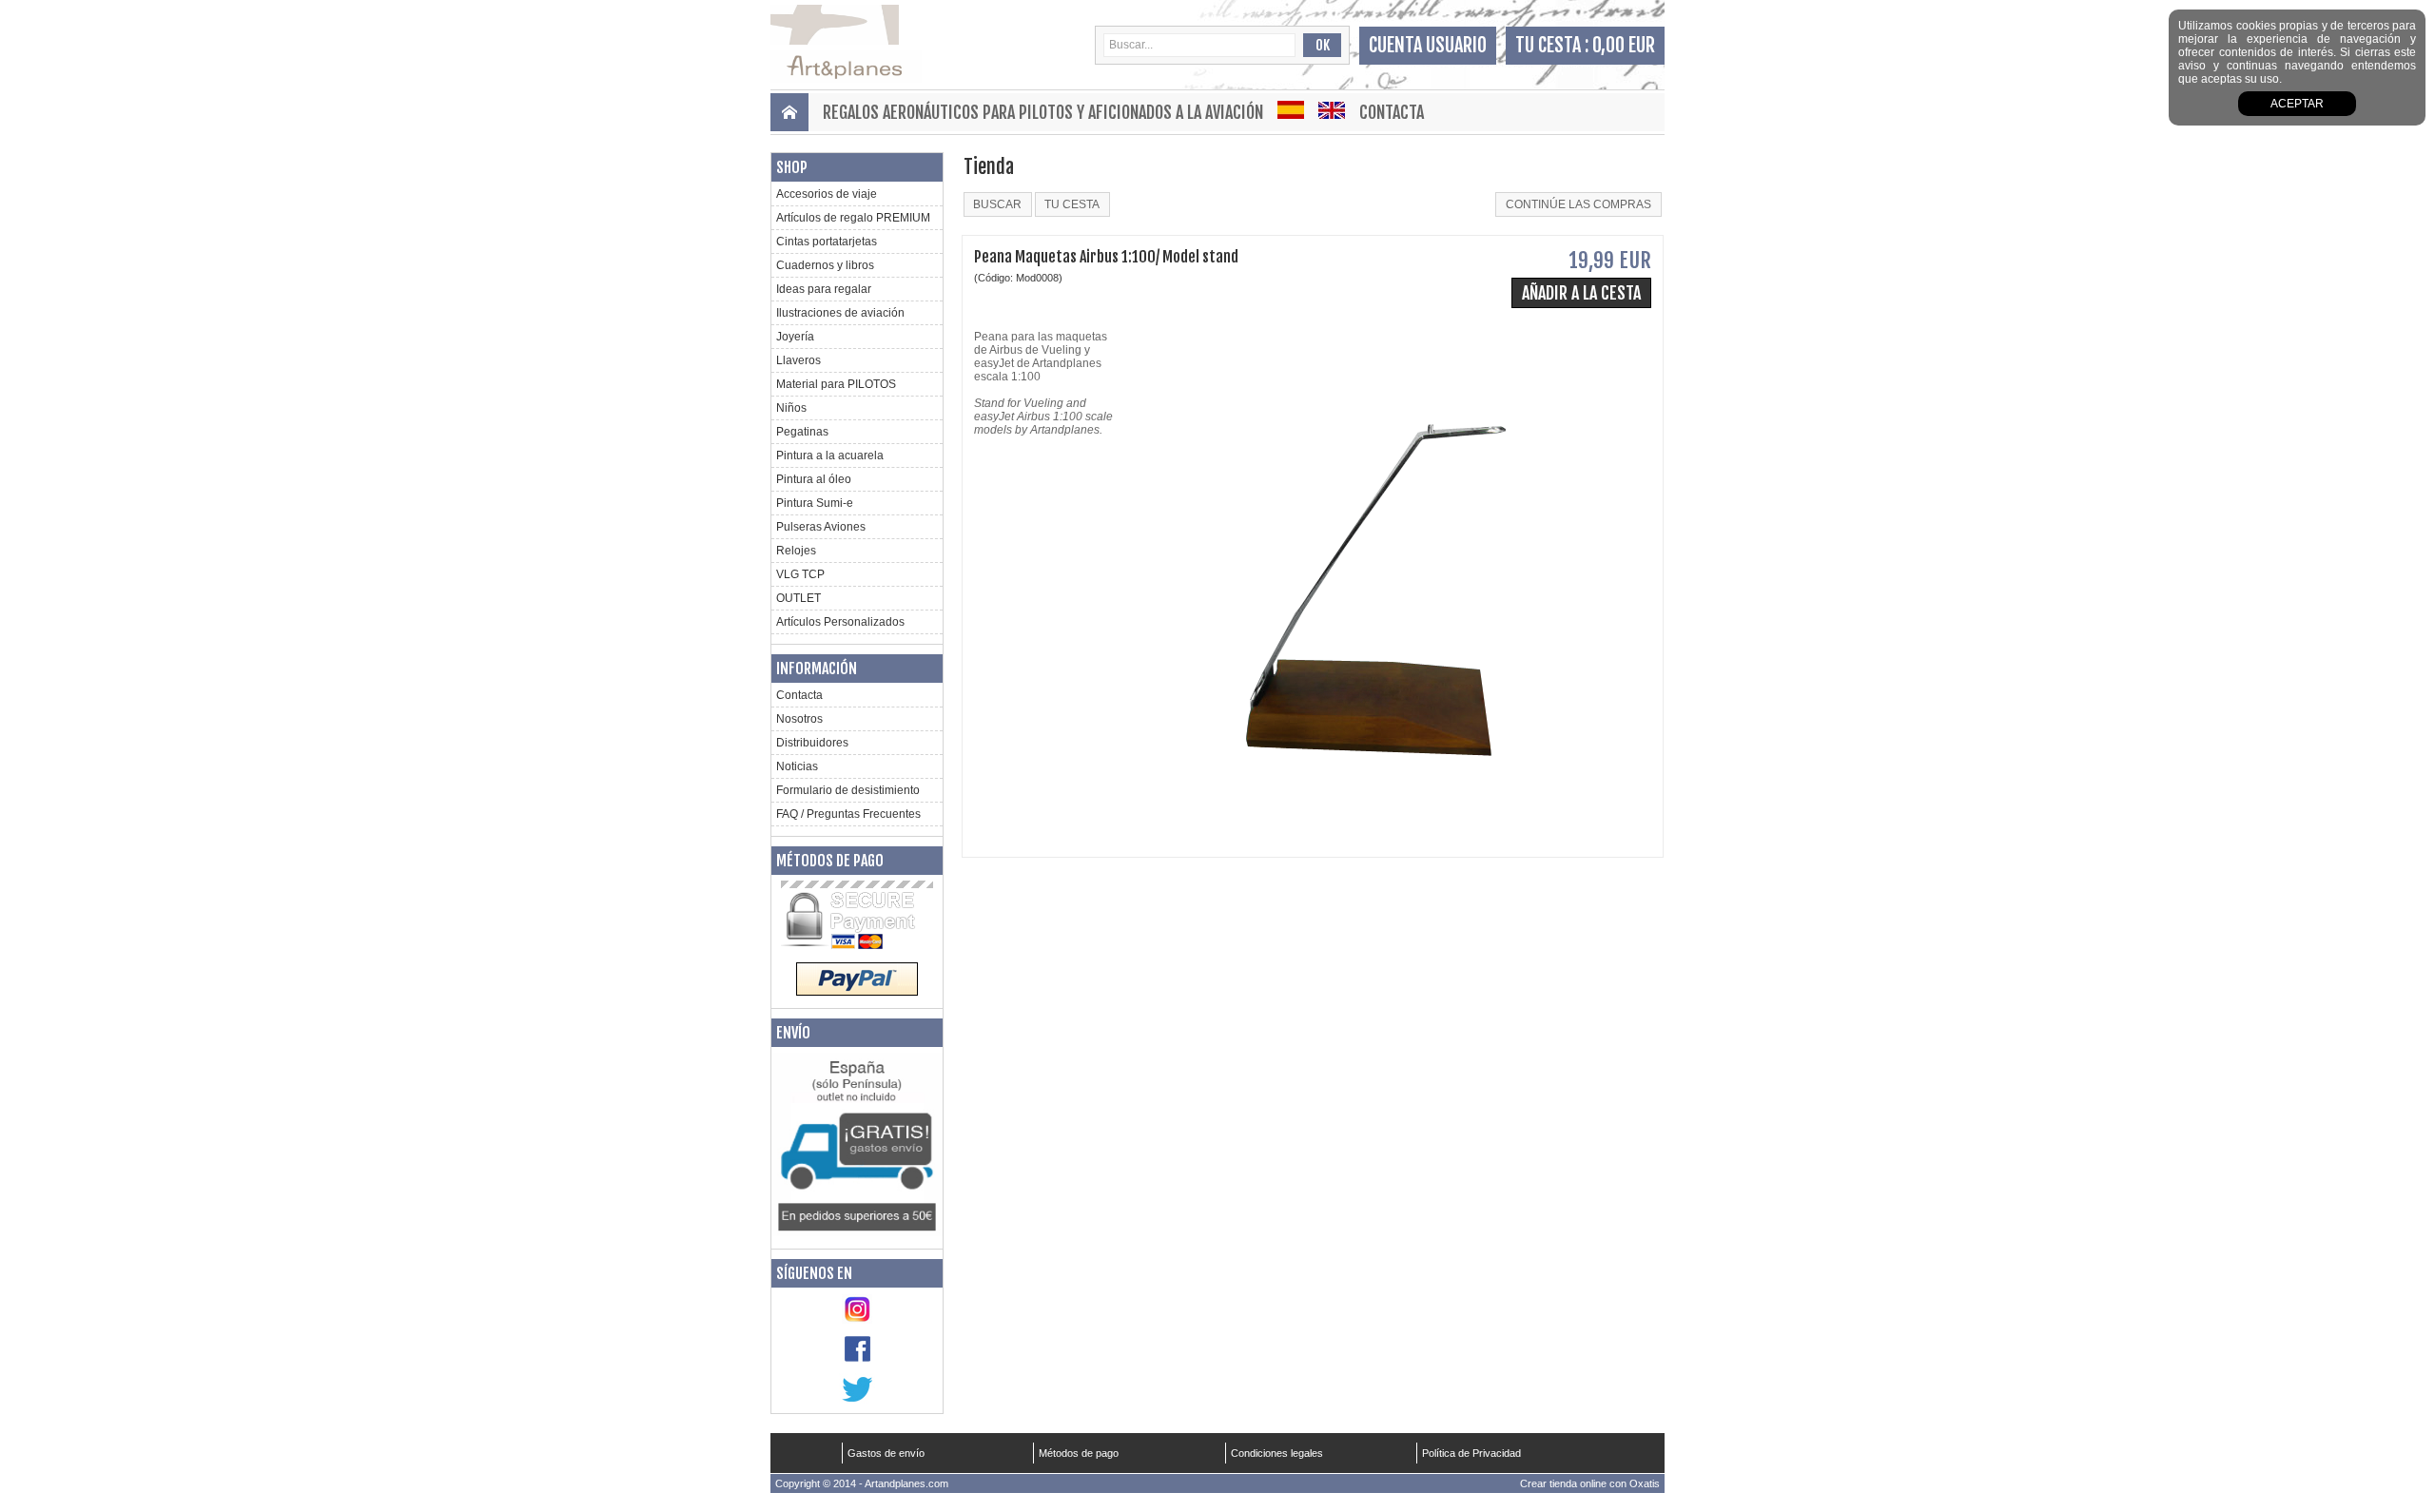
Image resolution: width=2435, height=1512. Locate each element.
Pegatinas (802, 432)
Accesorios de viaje (827, 194)
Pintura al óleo (814, 479)
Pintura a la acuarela (830, 456)
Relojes (796, 551)
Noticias (797, 766)
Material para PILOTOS (836, 384)
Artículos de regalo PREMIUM (853, 218)
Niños (791, 408)
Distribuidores (812, 743)
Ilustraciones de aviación (840, 313)
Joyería (795, 337)
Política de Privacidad (1471, 1453)
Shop (792, 167)
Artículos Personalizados (840, 622)
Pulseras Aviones (821, 527)
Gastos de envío (886, 1453)
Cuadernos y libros (825, 265)
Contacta (1392, 112)
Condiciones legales (1277, 1453)
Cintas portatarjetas (827, 242)
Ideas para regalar (824, 289)
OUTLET (799, 598)
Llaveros (799, 360)
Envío (793, 1033)
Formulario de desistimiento (848, 790)
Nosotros (799, 719)
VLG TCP (800, 574)
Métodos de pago (830, 861)
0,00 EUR (1624, 45)
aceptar (2297, 104)
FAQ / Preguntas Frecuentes (848, 814)
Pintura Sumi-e (815, 503)
